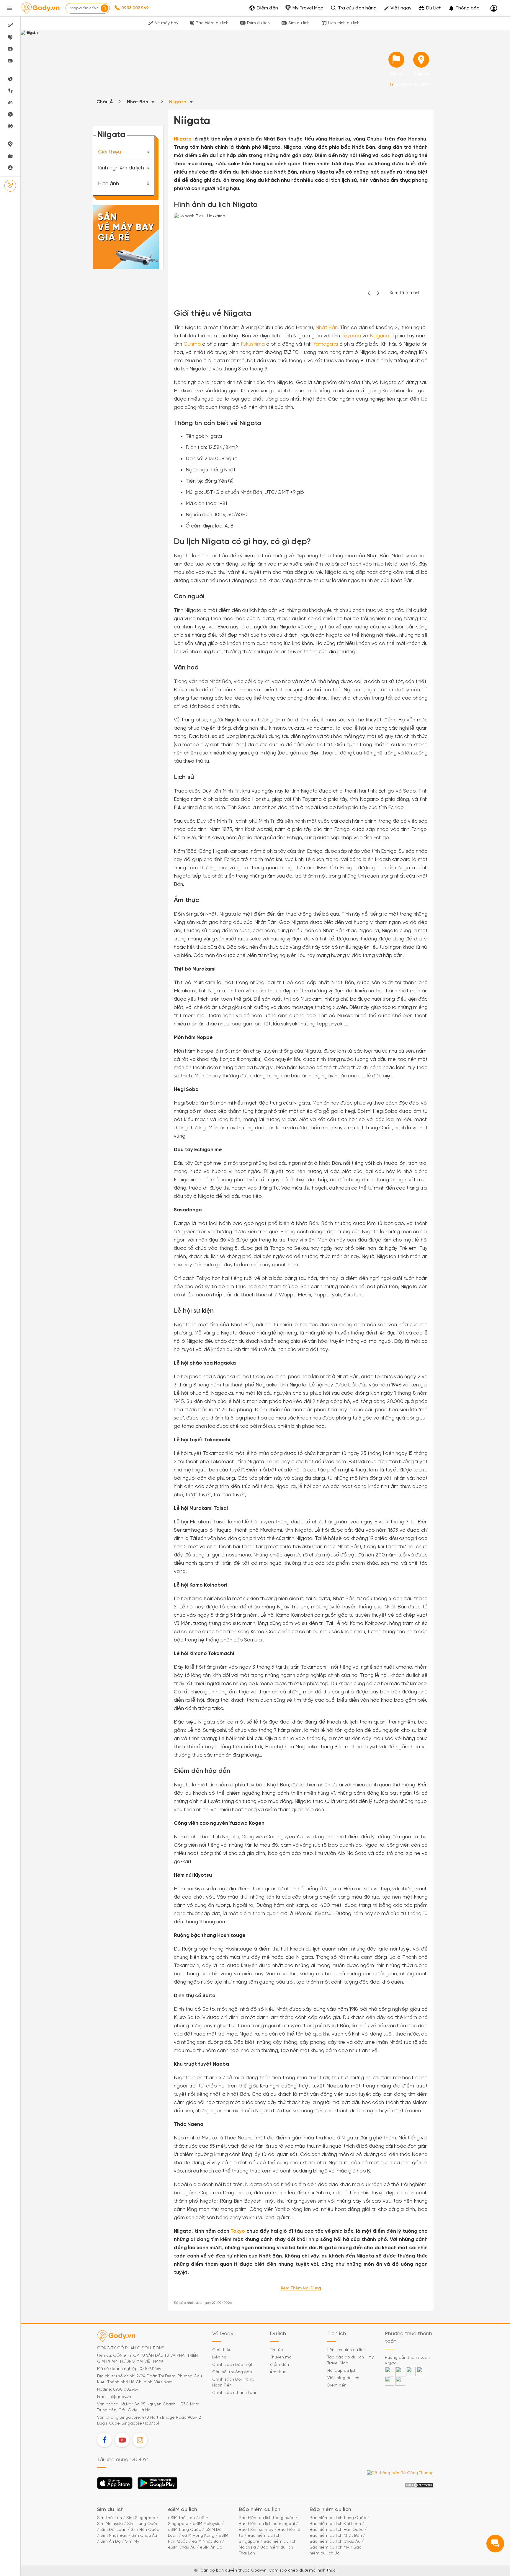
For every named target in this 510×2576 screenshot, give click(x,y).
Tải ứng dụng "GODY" (115, 2485)
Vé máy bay (167, 23)
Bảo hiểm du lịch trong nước (267, 2518)
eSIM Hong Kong (198, 2536)
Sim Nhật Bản (114, 2536)
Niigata (178, 102)
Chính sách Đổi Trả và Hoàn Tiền (233, 2383)
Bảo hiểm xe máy (256, 2530)
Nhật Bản (138, 102)
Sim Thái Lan (109, 2518)
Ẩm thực (278, 2372)
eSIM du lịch (183, 2510)
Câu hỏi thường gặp (232, 2372)
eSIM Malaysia (207, 2524)
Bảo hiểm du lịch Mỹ (329, 2548)
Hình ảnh (108, 184)
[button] (464, 8)
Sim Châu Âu (144, 2536)
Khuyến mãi (281, 2357)
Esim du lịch (258, 23)
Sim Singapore (141, 2518)
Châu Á (105, 102)
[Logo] (40, 8)
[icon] (396, 60)
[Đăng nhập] (494, 8)
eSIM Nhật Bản (207, 2542)
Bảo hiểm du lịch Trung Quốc (338, 2518)
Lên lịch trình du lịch (346, 2350)
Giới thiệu (109, 152)
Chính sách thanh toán (235, 2393)
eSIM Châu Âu (182, 2548)
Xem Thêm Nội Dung (301, 2288)
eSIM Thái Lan (181, 2518)
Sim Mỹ (132, 2542)
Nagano (379, 336)
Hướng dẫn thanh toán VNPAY (407, 2361)
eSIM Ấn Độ (211, 2548)
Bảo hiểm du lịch (212, 23)
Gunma (192, 344)
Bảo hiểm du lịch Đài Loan (335, 2524)
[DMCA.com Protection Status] (419, 2485)
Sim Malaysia (110, 2524)
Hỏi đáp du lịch (342, 2371)
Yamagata (326, 344)
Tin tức (276, 2350)
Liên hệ (219, 2357)
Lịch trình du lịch (344, 23)
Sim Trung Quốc (143, 2524)
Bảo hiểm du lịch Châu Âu (335, 2542)
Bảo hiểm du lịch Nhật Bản (336, 2536)
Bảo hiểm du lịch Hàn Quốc (336, 2530)
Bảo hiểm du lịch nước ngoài (267, 2524)
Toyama (351, 336)
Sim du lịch (299, 23)
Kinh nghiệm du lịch (121, 168)
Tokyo (238, 2231)
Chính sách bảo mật (232, 2365)
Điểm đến (279, 2365)
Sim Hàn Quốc (145, 2530)
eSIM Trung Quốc (184, 2530)
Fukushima (253, 344)
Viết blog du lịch (343, 2378)
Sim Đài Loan (113, 2530)
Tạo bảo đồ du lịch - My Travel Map (350, 2360)
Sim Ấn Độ (111, 2542)
